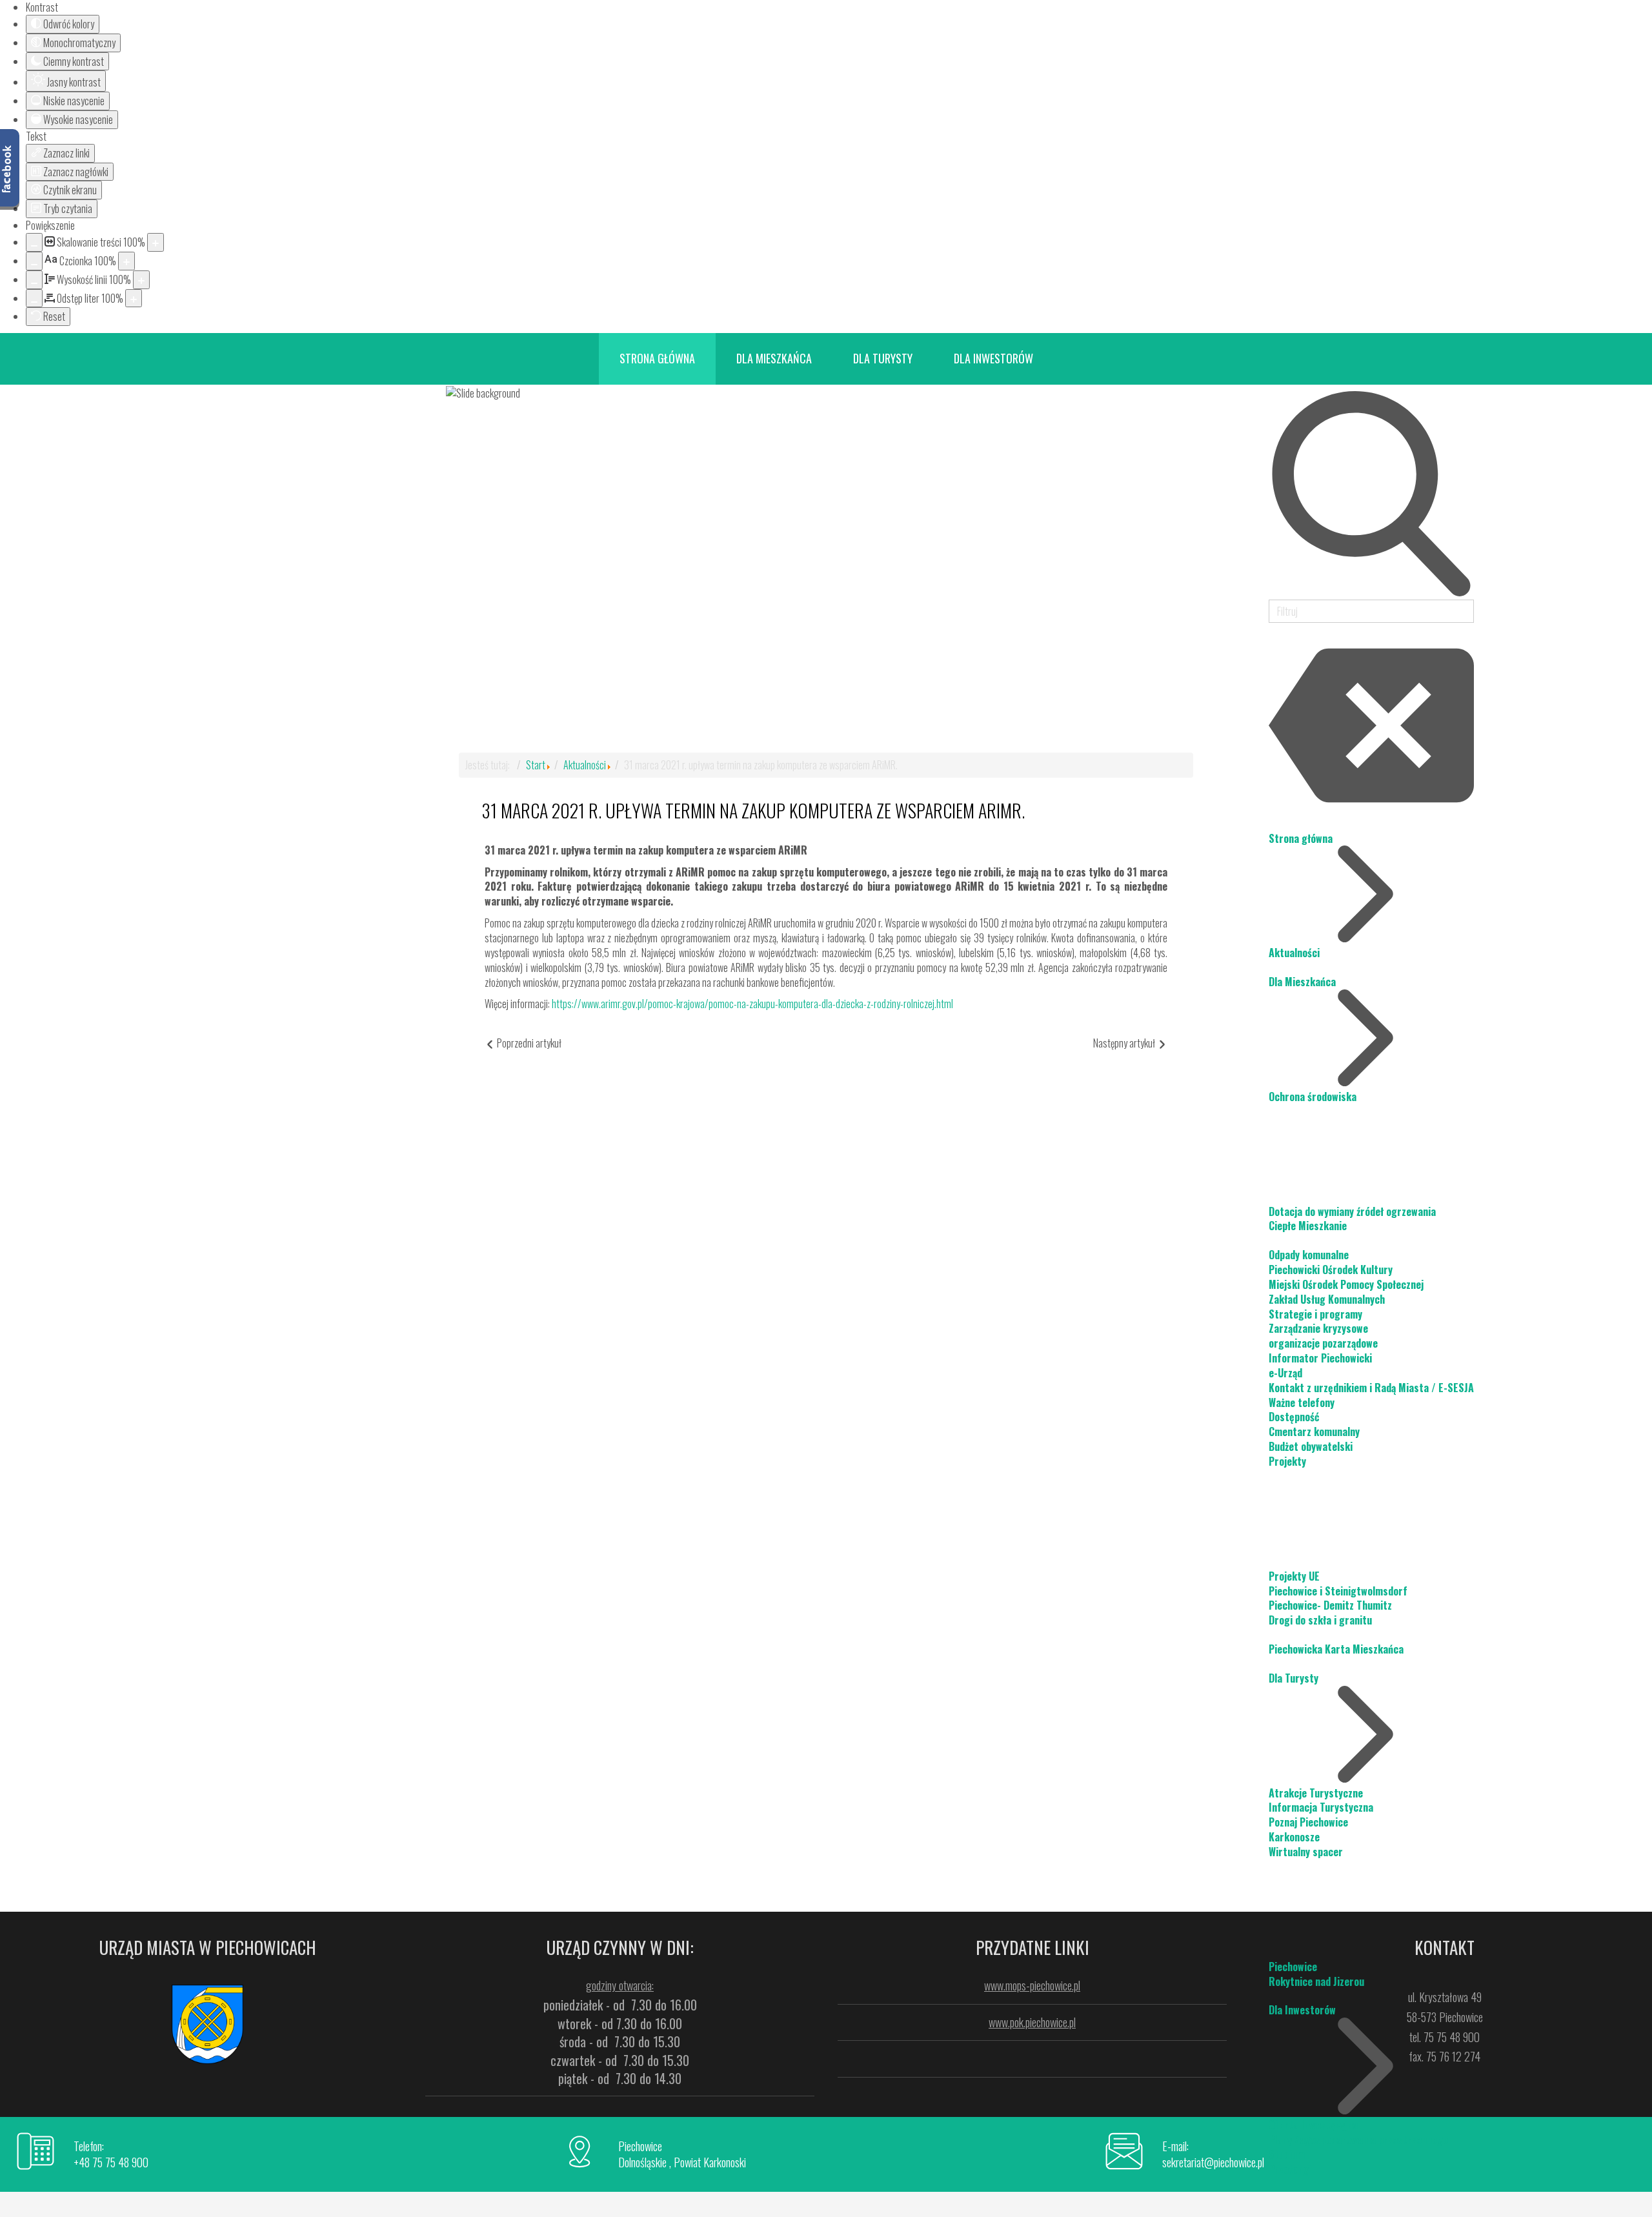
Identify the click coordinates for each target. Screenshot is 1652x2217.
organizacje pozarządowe (1323, 1343)
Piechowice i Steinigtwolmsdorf (1338, 1591)
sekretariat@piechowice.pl (1213, 2162)
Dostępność (1294, 1417)
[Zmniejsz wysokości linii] (34, 280)
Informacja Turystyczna (1321, 1807)
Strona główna (1301, 838)
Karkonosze (1294, 1837)
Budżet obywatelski (1311, 1446)
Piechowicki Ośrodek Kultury (1331, 1270)
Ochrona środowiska (1313, 1097)
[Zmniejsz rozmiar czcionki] (34, 261)
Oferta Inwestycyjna (1313, 2125)
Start (536, 765)
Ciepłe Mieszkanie (1308, 1226)
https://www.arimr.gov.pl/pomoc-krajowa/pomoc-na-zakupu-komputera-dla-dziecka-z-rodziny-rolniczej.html (752, 1004)
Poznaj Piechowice (1308, 1822)
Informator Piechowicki (1320, 1358)
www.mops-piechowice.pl (1032, 1985)
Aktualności (1294, 953)
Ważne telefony (1302, 1402)
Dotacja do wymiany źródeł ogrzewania (1352, 1211)
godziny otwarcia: (620, 1985)
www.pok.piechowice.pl (1032, 2022)
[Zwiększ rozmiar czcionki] (126, 261)
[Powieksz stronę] (156, 242)
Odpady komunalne (1309, 1255)
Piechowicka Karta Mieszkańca (1336, 1649)
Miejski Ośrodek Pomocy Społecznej (1346, 1284)
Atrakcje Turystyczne (1316, 1793)
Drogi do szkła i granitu (1320, 1620)
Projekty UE (1294, 1576)
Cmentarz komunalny (1314, 1432)
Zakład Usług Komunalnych (1327, 1299)
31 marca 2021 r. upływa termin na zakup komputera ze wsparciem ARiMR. (753, 810)
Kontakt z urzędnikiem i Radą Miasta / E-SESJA (1371, 1388)
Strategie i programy (1315, 1314)
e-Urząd (1285, 1373)
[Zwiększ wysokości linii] (141, 280)
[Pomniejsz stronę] (34, 242)
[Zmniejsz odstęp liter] (34, 299)
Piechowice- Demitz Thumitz (1330, 1605)
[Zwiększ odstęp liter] (134, 299)
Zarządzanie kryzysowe (1318, 1328)
